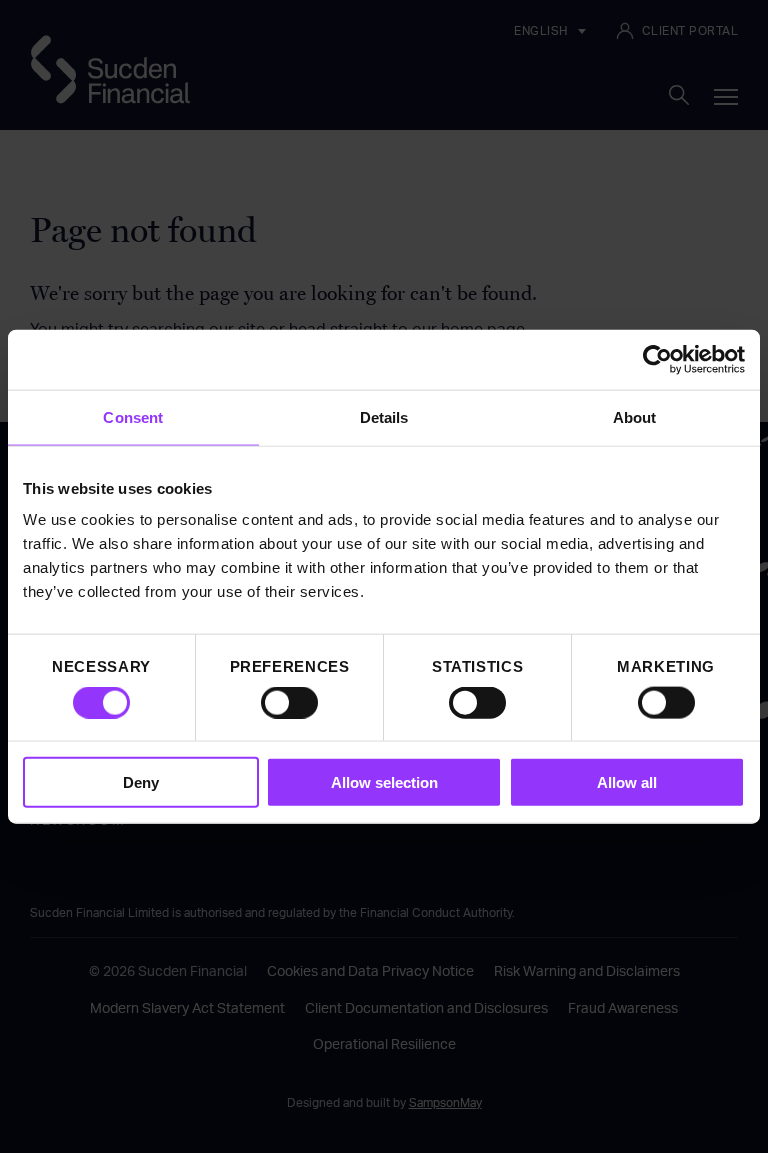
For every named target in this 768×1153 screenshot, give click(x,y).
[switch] (289, 702)
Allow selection (384, 782)
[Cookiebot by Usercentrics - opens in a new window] (657, 359)
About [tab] (635, 416)
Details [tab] (384, 416)
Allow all (627, 782)
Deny (141, 782)
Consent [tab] (133, 416)
